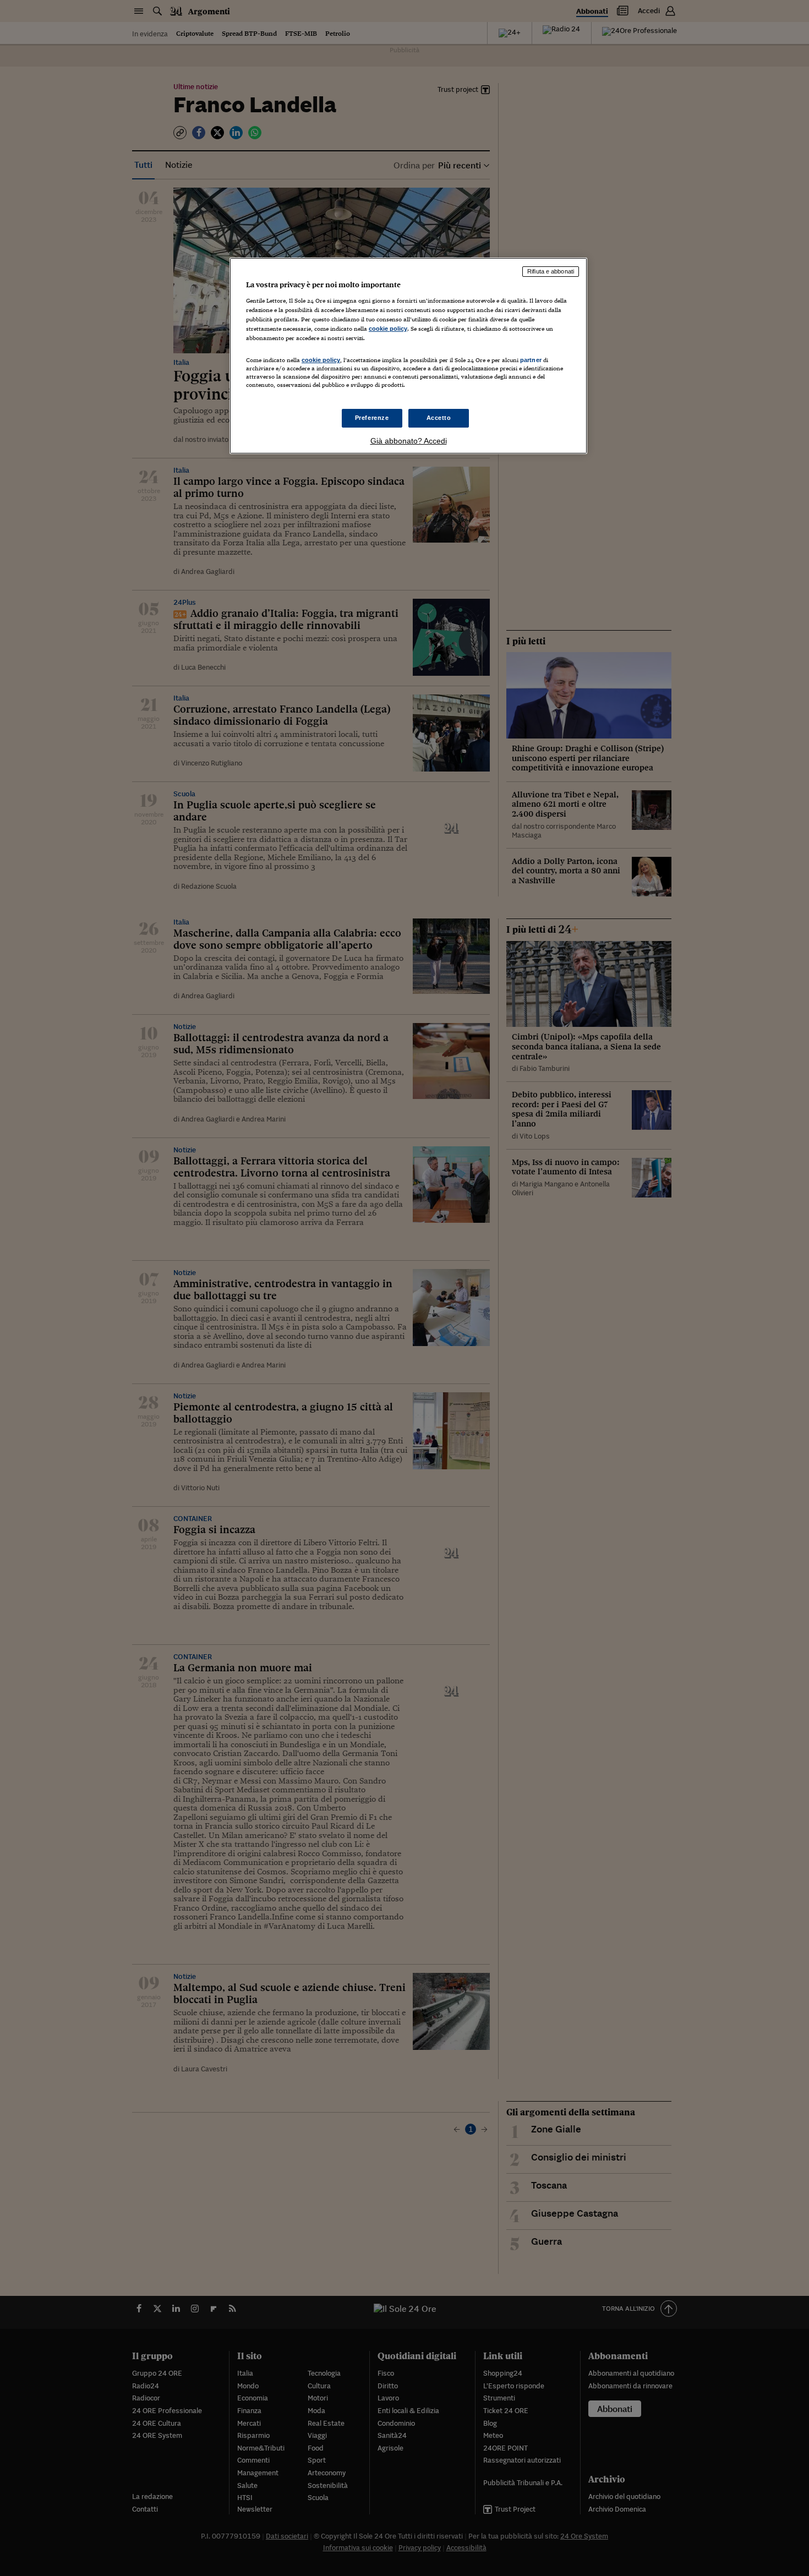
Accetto (439, 418)
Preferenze (372, 418)
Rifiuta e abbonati (551, 271)
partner (531, 360)
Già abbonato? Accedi (409, 441)
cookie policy (388, 329)
